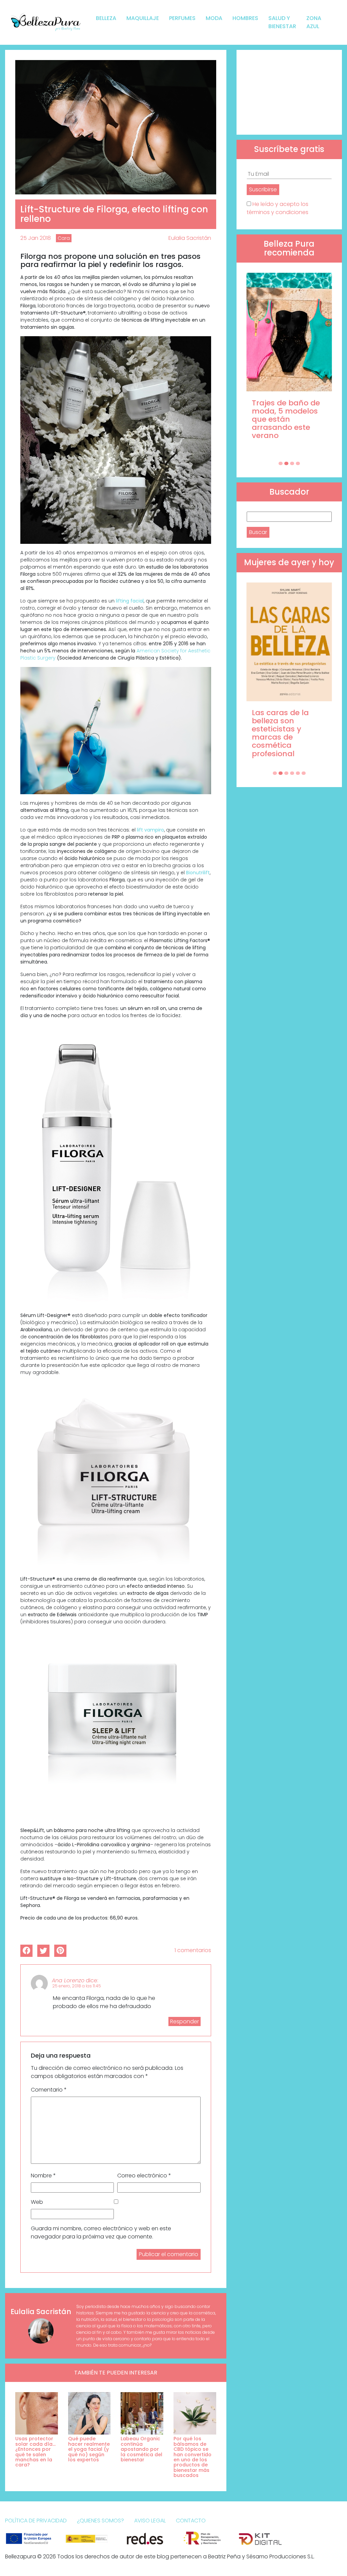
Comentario (49, 2090)
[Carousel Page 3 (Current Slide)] (292, 463)
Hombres (245, 18)
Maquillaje (143, 18)
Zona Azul (314, 22)
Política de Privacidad (36, 2521)
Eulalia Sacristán (190, 238)
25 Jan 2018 (36, 238)
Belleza (106, 18)
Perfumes (182, 18)
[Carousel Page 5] (298, 773)
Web (37, 2202)
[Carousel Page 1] (281, 463)
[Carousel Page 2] (286, 463)
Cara (64, 238)
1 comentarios (193, 1950)
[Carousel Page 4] (298, 463)
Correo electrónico (144, 2176)
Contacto (191, 2521)
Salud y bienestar (282, 22)
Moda (214, 18)
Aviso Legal (150, 2521)
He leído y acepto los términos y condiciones (278, 208)
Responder (185, 2021)
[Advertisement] (289, 92)
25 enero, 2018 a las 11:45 (77, 1986)
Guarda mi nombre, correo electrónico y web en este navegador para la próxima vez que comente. (101, 2232)
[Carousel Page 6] (304, 773)
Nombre (43, 2176)
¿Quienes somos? (100, 2521)
